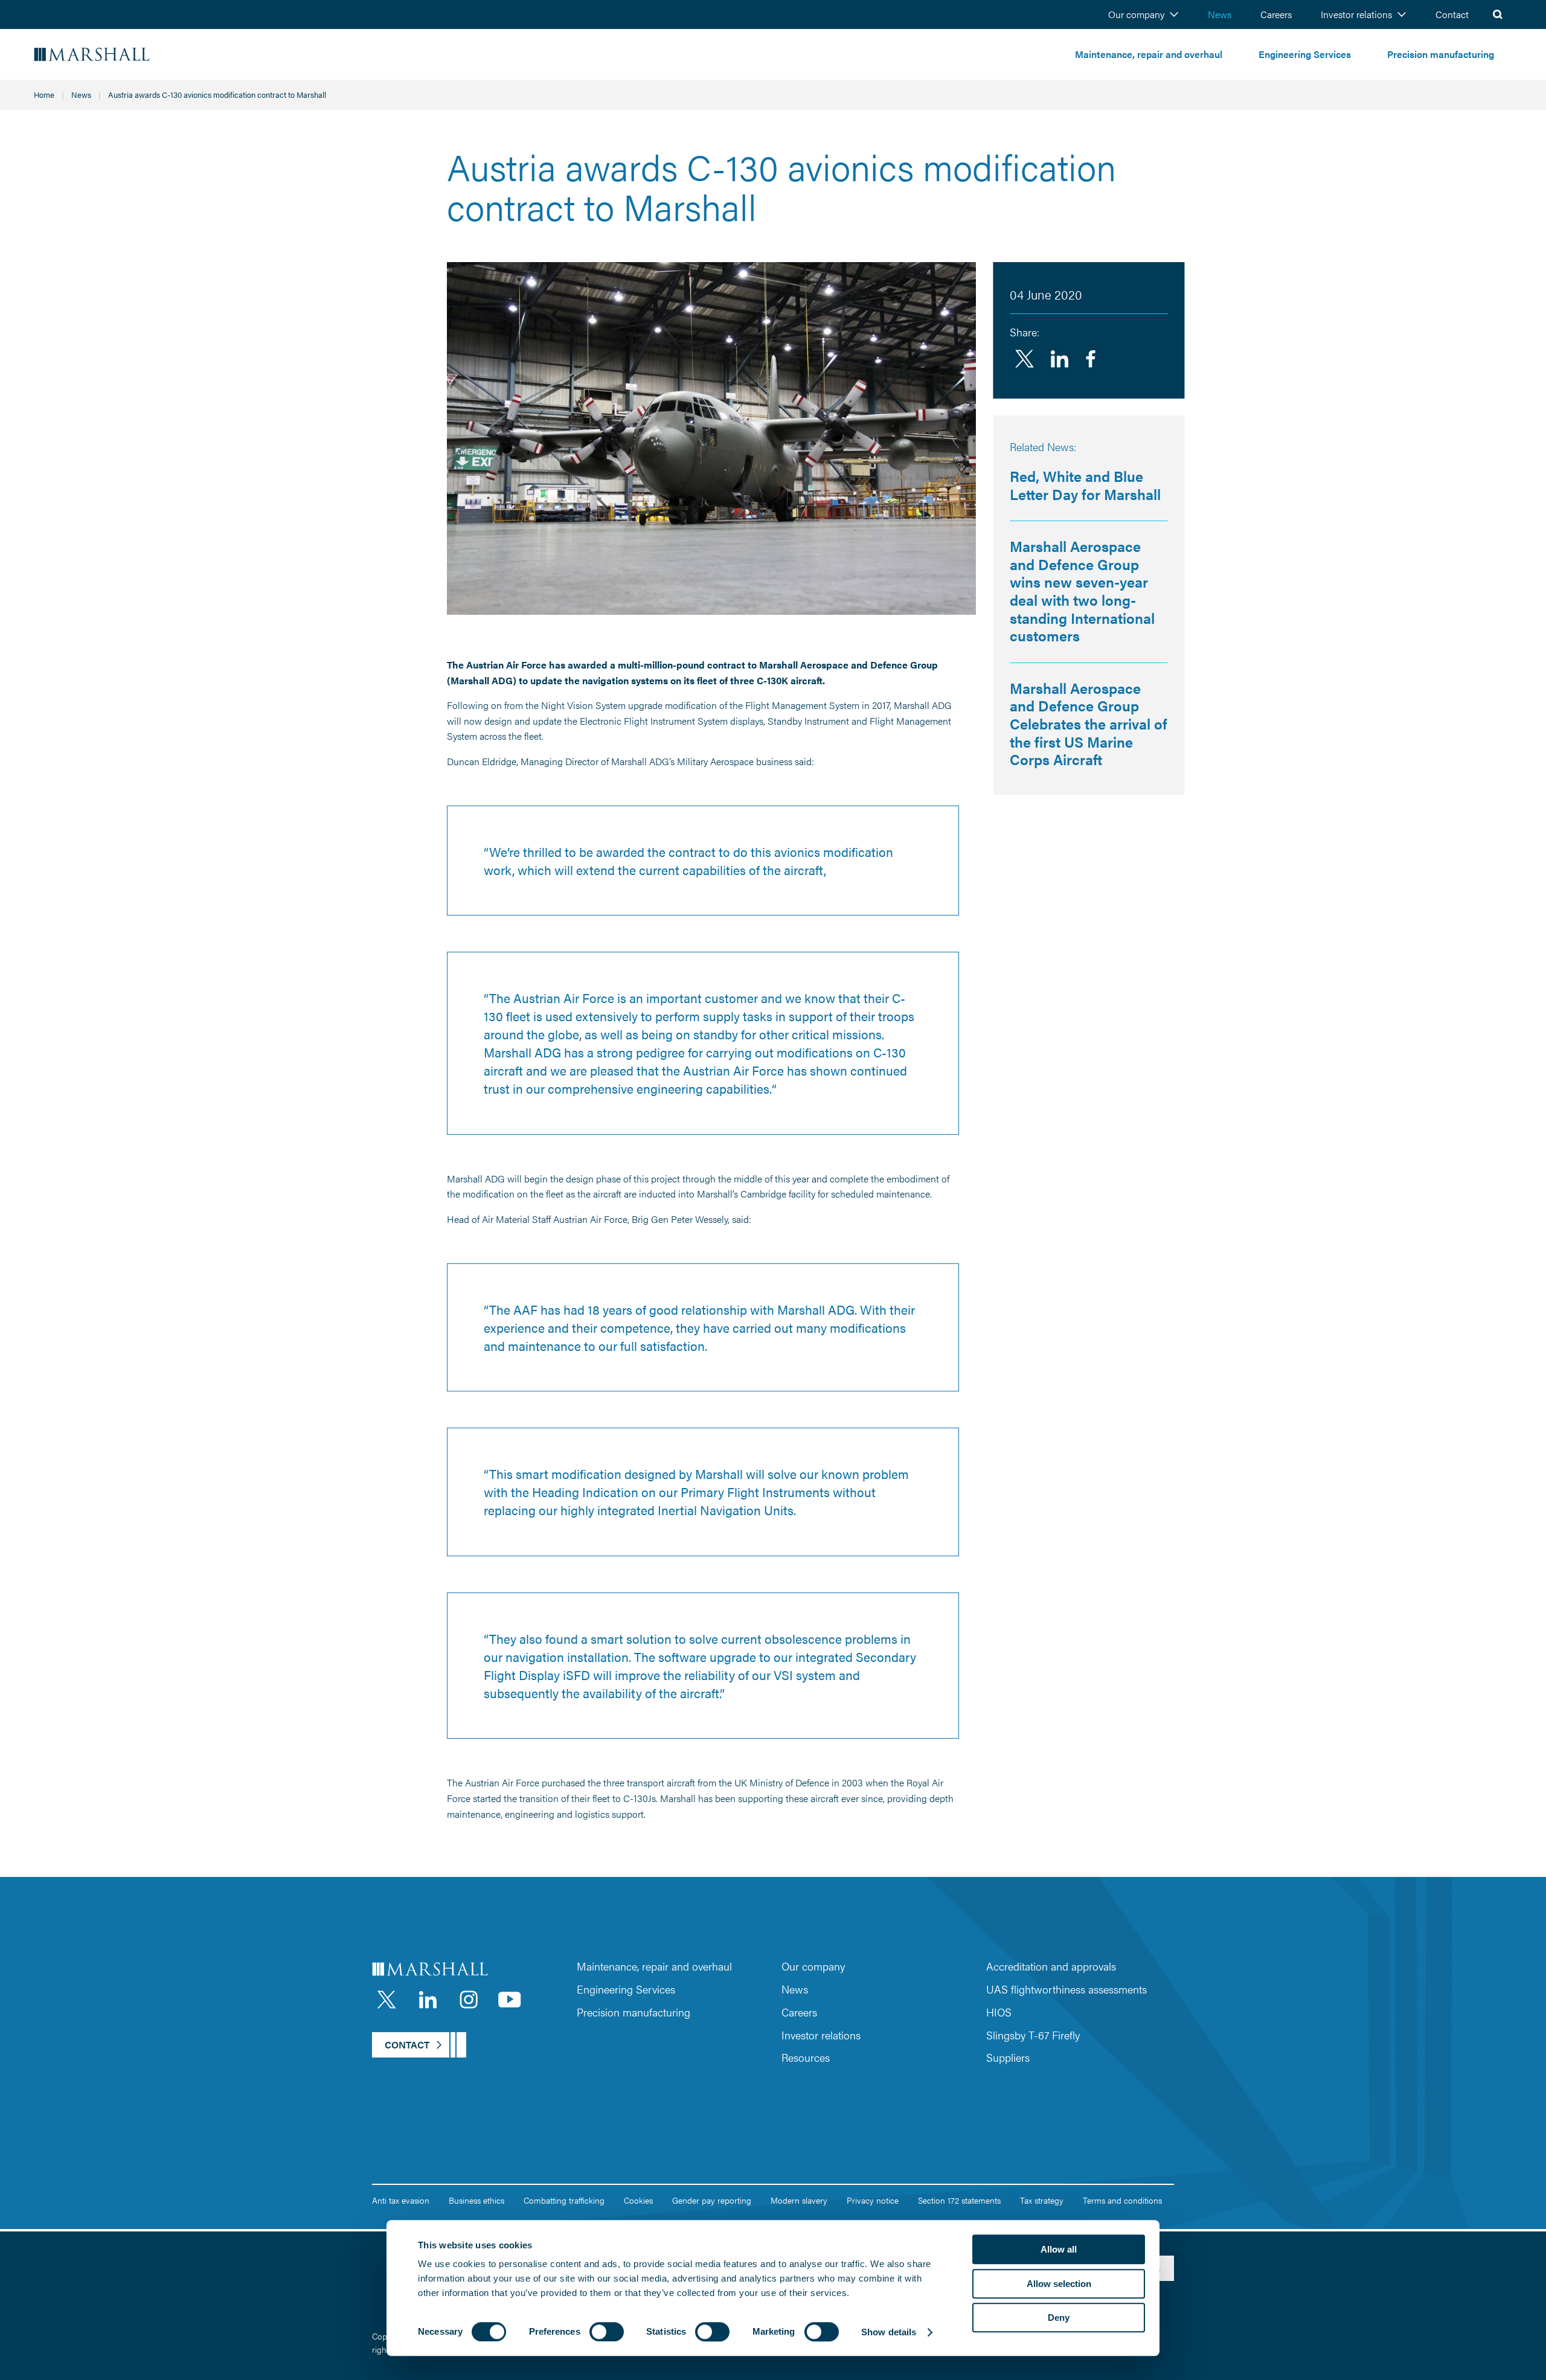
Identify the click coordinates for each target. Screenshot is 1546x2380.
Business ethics (476, 2200)
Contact (1452, 14)
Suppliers (1008, 2057)
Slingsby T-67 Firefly (1033, 2035)
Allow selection (1059, 2284)
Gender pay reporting (712, 2200)
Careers (1276, 14)
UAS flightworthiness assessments (1066, 1989)
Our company (1136, 14)
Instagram (469, 2000)
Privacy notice (873, 2200)
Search (1498, 14)
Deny (1059, 2317)
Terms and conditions (1122, 2200)
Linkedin (1059, 359)
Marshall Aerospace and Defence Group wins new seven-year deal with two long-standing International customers (1082, 591)
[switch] (607, 2332)
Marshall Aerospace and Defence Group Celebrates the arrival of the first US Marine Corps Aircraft (1089, 723)
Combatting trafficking (564, 2200)
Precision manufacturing (1441, 54)
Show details (889, 2332)
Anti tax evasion (401, 2200)
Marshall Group (127, 55)
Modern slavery (799, 2200)
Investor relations (1356, 14)
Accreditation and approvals (1051, 1966)
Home (44, 95)
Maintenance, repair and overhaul (1149, 54)
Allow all (1059, 2249)
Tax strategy (1042, 2200)
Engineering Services (1305, 54)
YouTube (510, 2000)
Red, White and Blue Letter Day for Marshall (1085, 485)
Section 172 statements (959, 2200)
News (1220, 14)
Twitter (1024, 359)
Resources (806, 2057)
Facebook (1091, 359)
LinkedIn (428, 2000)
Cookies (638, 2200)
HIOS (999, 2012)
